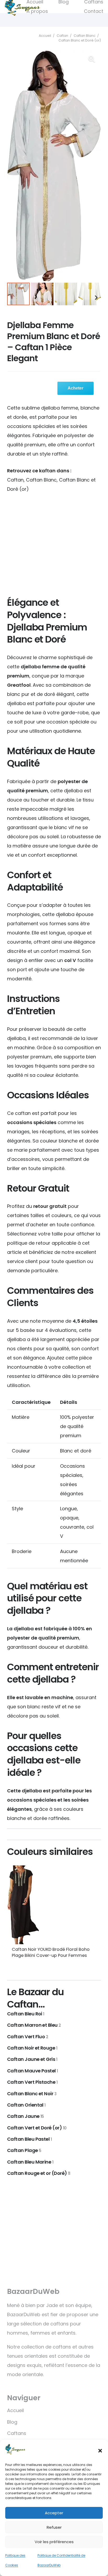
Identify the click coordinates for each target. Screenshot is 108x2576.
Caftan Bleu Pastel (29, 2139)
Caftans (17, 2433)
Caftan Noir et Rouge (32, 2048)
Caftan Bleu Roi (26, 2014)
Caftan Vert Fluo (28, 2037)
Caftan (62, 36)
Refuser (54, 2527)
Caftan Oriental (26, 2105)
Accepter (54, 2513)
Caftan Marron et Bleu (34, 2025)
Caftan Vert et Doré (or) (37, 2128)
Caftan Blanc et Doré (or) (80, 40)
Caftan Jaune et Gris (32, 2059)
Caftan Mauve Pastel (33, 2071)
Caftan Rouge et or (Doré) (39, 2173)
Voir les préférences (54, 2542)
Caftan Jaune (26, 2116)
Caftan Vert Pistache (32, 2082)
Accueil (45, 36)
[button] (100, 2451)
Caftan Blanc (85, 36)
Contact (94, 11)
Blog (12, 2422)
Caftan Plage (24, 2150)
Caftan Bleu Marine (30, 2162)
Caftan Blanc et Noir (32, 2094)
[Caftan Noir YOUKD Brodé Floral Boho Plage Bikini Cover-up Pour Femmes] (54, 1905)
